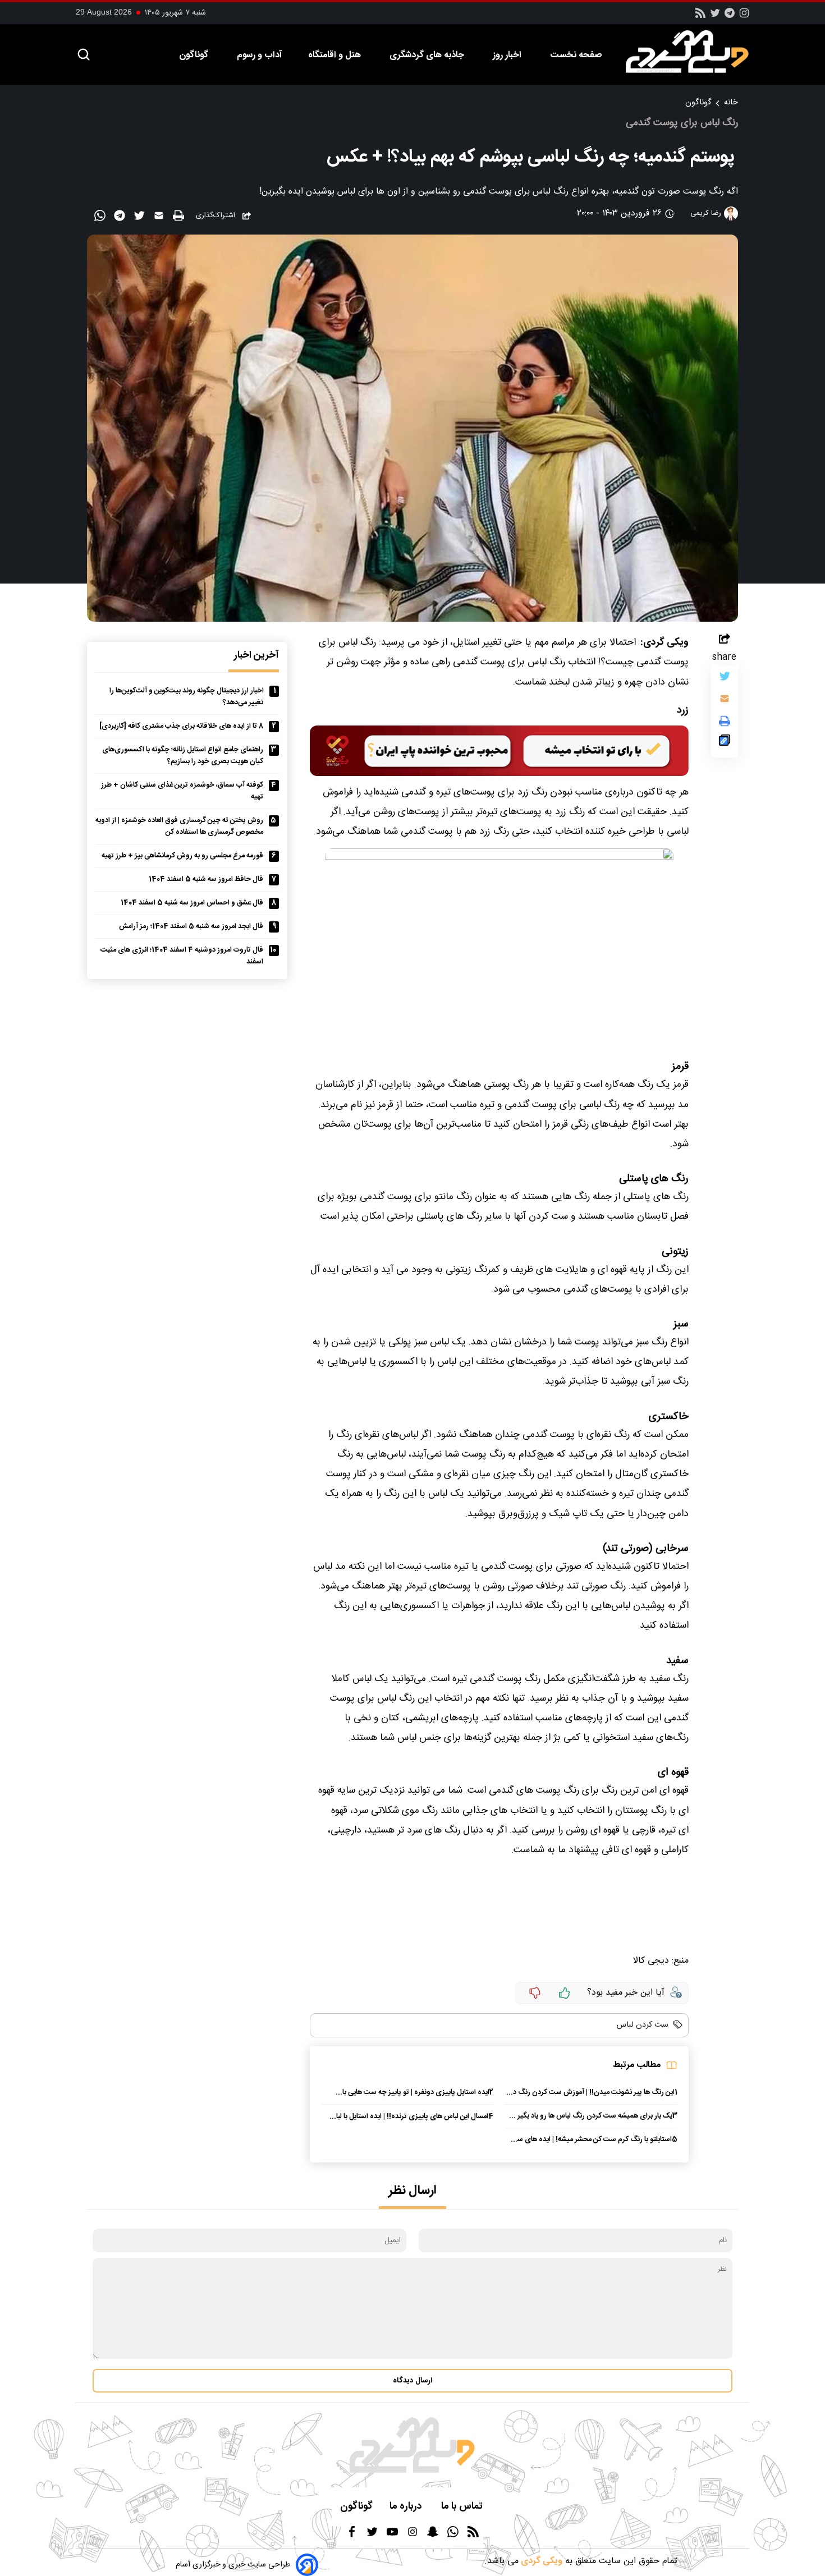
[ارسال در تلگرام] (121, 218)
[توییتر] (725, 679)
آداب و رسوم (259, 55)
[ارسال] (160, 218)
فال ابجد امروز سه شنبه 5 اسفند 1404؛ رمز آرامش (191, 927)
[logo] (693, 52)
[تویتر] (715, 17)
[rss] (700, 17)
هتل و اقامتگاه (336, 55)
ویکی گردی (540, 2561)
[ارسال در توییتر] (141, 218)
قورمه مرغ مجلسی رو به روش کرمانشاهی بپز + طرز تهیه (182, 856)
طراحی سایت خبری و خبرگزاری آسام (233, 2565)
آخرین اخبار (256, 656)
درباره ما (407, 2507)
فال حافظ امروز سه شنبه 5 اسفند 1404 (206, 880)
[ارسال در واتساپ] (101, 218)
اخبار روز (508, 55)
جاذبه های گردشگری (428, 55)
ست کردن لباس (643, 2025)
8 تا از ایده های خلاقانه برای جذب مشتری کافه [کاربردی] (181, 726)
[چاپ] (180, 216)
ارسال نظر (412, 2191)
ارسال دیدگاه (412, 2381)
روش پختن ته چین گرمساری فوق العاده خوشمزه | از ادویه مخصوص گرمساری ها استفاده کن (179, 826)
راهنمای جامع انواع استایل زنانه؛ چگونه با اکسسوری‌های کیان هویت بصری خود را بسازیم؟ (183, 756)
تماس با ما (463, 2507)
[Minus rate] (535, 1993)
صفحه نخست (576, 55)
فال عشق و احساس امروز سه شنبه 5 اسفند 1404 (192, 903)
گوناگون (195, 55)
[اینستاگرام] (744, 17)
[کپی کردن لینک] (725, 743)
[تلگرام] (730, 17)
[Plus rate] (565, 1993)
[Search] (84, 55)
